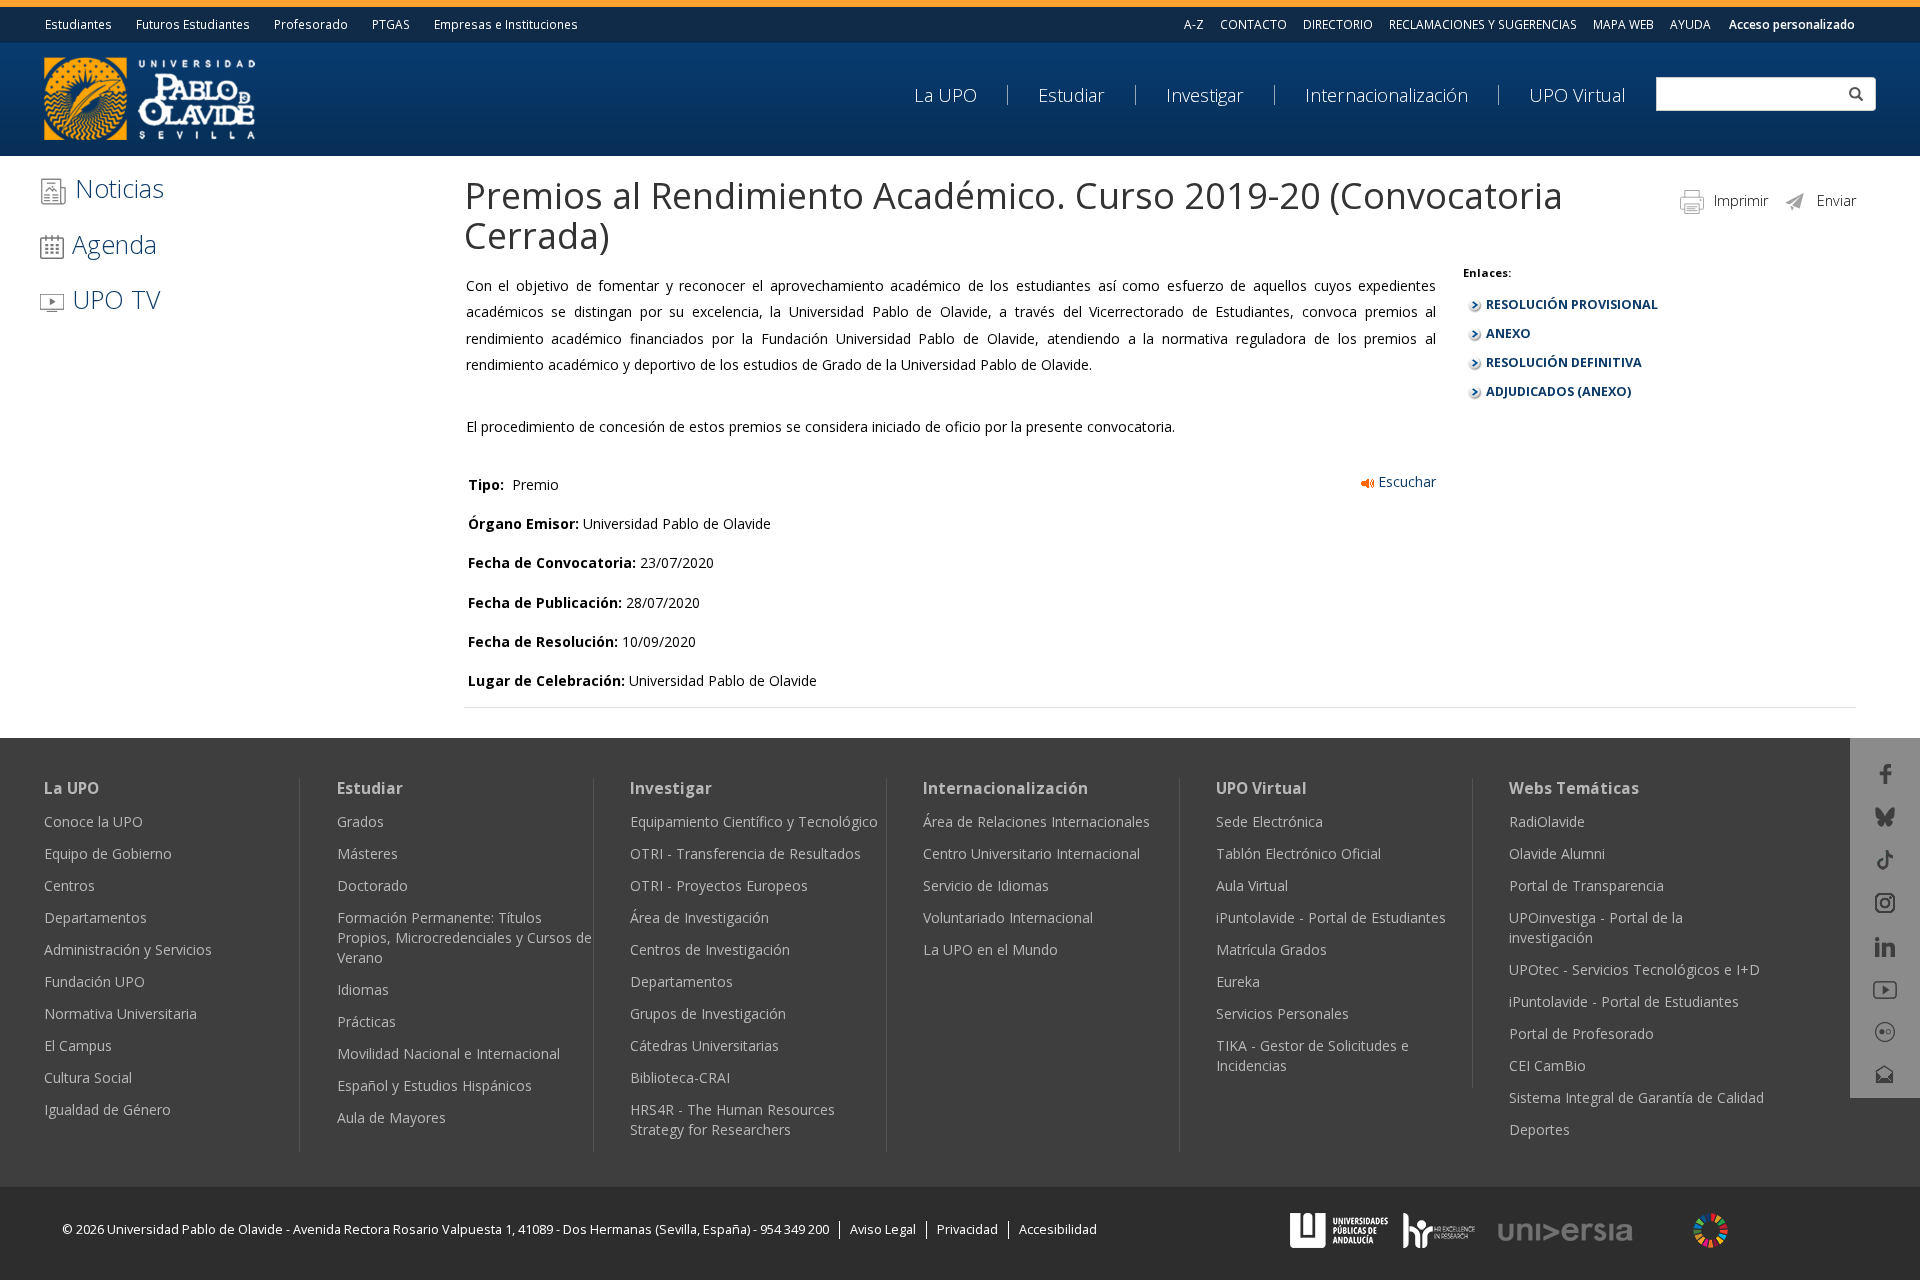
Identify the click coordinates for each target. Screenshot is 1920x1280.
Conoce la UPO (93, 821)
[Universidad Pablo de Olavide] (149, 96)
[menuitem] (961, 95)
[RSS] (1885, 1116)
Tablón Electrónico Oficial (1298, 853)
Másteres (367, 853)
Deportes (1539, 1129)
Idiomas (363, 989)
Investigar (1205, 95)
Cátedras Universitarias (704, 1045)
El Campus (78, 1045)
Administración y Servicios (128, 949)
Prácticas (366, 1021)
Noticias (116, 188)
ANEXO (1508, 333)
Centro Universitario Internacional (1031, 853)
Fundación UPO (94, 981)
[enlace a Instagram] (1885, 901)
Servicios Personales (1282, 1013)
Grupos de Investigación (708, 1013)
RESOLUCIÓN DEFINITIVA (1564, 362)
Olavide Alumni (1557, 853)
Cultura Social (88, 1077)
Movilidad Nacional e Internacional (448, 1053)
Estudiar (1071, 95)
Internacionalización (1386, 95)
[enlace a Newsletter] (1885, 1073)
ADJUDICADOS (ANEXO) (1558, 391)
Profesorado (311, 24)
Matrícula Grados (1271, 949)
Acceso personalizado (1792, 24)
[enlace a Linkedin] (1885, 944)
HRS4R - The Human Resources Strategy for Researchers (732, 1119)
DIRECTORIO (1338, 24)
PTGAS (391, 24)
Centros (69, 885)
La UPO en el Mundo (990, 949)
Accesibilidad (1058, 1229)
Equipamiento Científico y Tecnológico (754, 821)
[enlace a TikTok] (1885, 858)
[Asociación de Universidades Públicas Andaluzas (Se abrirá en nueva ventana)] (1341, 1229)
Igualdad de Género (107, 1109)
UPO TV (112, 299)
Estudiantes (78, 24)
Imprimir (1741, 200)
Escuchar (1405, 481)
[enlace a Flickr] (1885, 1030)
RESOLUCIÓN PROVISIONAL (1572, 304)
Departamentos (95, 917)
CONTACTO (1253, 24)
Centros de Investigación (710, 949)
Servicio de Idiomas (986, 885)
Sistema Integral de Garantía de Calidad (1636, 1097)
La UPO (945, 95)
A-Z (1194, 24)
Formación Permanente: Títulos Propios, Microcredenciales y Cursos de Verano (464, 937)
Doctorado (372, 885)
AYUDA (1690, 24)
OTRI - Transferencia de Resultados (745, 853)
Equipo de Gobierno (108, 853)
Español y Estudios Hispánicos (434, 1085)
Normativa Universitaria (120, 1013)
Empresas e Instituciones (506, 24)
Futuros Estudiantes (193, 24)
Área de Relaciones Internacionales (1036, 821)
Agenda (111, 244)
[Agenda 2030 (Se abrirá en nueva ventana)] (1710, 1230)
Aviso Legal (883, 1229)
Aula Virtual (1252, 885)
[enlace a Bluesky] (1885, 815)
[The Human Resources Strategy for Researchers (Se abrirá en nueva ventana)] (1439, 1229)
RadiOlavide (1547, 821)
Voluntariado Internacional (1008, 917)
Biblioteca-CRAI (680, 1077)
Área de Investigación (699, 917)
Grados (360, 821)
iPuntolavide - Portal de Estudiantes (1331, 917)
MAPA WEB (1623, 24)
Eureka (1238, 981)
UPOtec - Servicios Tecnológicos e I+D (1634, 969)
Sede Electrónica (1269, 821)
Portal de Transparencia (1586, 885)
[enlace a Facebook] (1885, 771)
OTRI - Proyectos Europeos (719, 885)
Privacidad (967, 1229)
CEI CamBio (1547, 1065)
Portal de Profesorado (1581, 1033)
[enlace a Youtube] (1885, 988)
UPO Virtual (1577, 95)
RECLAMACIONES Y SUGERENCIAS (1483, 24)
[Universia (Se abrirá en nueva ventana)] (1586, 1231)
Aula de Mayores (391, 1117)
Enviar (1836, 200)
